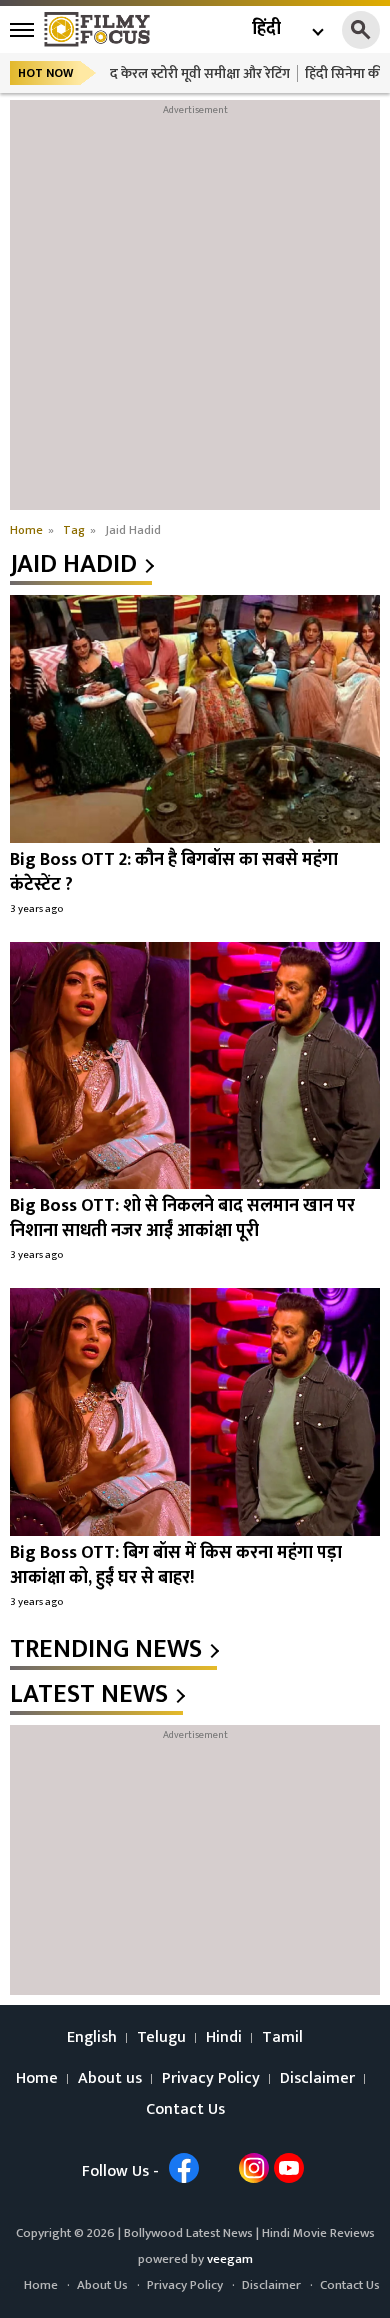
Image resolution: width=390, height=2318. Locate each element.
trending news (106, 1650)
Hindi (224, 2038)
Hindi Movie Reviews (318, 2233)
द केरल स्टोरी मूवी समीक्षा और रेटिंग (200, 73)
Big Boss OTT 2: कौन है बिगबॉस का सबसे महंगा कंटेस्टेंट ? (174, 872)
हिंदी (266, 29)
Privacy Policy (211, 2079)
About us (110, 2079)
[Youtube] (289, 2168)
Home (37, 2079)
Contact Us (185, 2110)
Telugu (161, 2038)
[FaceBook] (184, 2168)
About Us (102, 2285)
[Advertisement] (195, 315)
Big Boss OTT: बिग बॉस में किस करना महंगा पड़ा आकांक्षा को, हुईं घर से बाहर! (176, 1565)
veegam (230, 2259)
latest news (89, 1695)
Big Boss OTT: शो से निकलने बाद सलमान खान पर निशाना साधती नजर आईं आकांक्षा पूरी (182, 1218)
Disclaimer (317, 2079)
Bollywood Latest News (190, 2233)
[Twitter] (219, 2168)
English (92, 2038)
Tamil (282, 2038)
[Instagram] (254, 2168)
